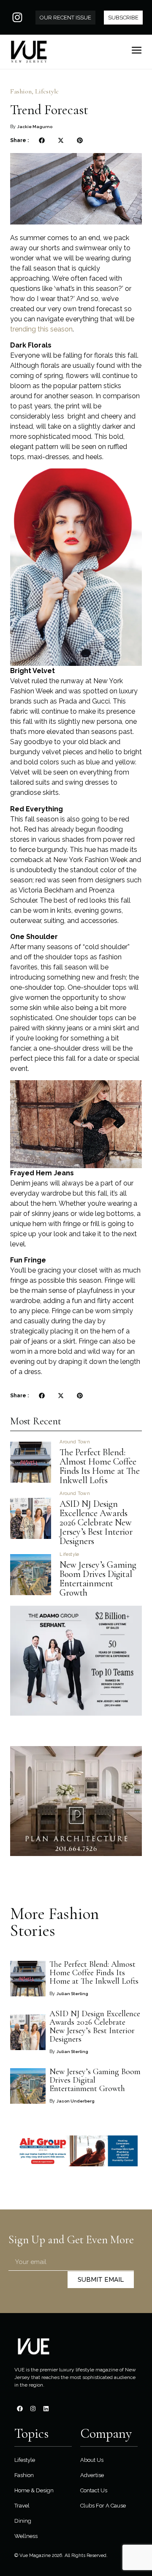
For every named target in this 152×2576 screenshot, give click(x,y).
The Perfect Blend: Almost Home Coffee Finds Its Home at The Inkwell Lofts (100, 1466)
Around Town (75, 1442)
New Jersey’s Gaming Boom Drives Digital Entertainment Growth (98, 1579)
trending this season (41, 329)
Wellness (26, 2536)
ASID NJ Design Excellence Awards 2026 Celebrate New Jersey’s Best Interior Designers (96, 1522)
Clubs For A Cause (103, 2506)
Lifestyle (47, 91)
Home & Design (34, 2490)
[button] (42, 141)
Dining (23, 2521)
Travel (22, 2506)
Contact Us (94, 2490)
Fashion (21, 91)
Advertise (92, 2475)
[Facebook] (20, 2409)
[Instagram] (17, 17)
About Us (92, 2460)
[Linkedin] (46, 2409)
